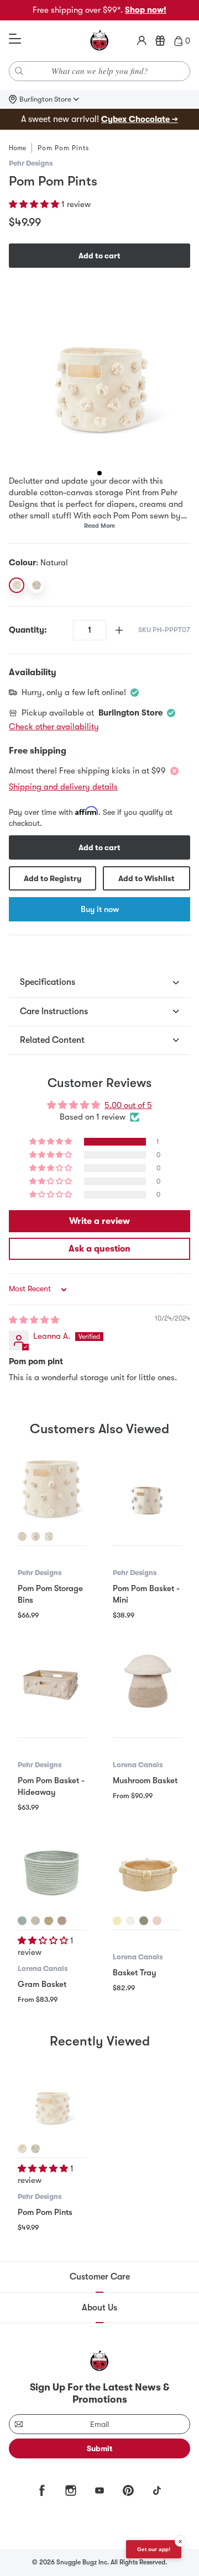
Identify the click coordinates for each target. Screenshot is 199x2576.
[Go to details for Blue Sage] (22, 1921)
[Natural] (17, 585)
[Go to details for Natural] (22, 1536)
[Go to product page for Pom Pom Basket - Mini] (147, 1489)
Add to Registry (53, 878)
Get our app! (154, 2549)
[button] (35, 204)
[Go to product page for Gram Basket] (52, 1873)
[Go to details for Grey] (49, 1536)
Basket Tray (134, 1973)
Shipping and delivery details (63, 787)
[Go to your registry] (160, 41)
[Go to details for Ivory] (130, 1921)
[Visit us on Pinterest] (128, 2490)
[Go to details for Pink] (35, 1536)
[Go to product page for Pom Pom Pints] (52, 2101)
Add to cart (99, 256)
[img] (34, 1320)
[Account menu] (142, 41)
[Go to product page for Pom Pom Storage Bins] (52, 1489)
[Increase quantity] (119, 630)
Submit (100, 2448)
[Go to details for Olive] (144, 1921)
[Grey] (36, 585)
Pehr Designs (31, 163)
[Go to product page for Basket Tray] (147, 1873)
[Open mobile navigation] (15, 39)
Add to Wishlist (146, 878)
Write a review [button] (99, 1221)
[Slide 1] (99, 473)
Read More (99, 526)
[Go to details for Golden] (49, 1921)
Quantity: (28, 630)
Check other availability (54, 727)
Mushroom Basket (145, 1780)
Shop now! (146, 10)
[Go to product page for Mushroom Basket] (147, 1681)
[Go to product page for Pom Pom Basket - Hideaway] (52, 1681)
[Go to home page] (99, 41)
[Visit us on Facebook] (42, 2490)
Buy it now (100, 909)
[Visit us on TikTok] (157, 2490)
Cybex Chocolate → (140, 119)
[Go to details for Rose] (62, 1921)
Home (17, 148)
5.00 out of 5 (128, 1105)
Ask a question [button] (99, 1249)
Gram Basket (42, 1984)
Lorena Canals (138, 1765)
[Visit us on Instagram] (71, 2490)
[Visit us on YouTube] (99, 2490)
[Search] (19, 71)
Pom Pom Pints (45, 2212)
